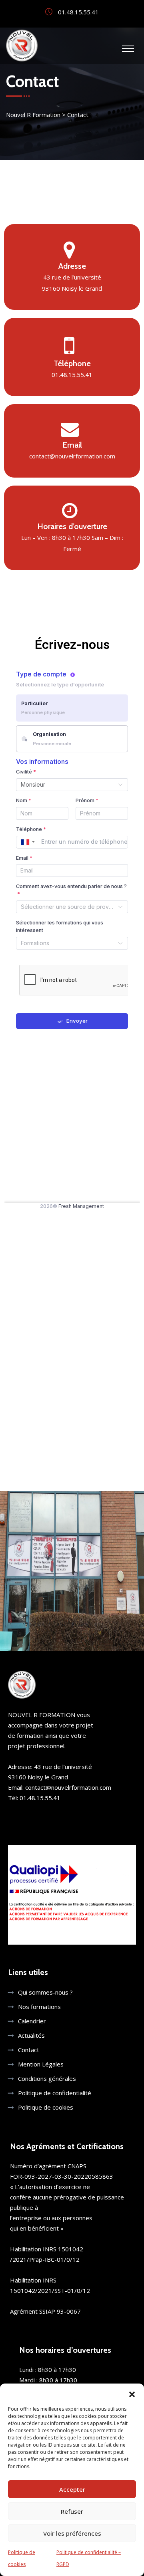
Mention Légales (41, 2064)
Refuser (72, 2511)
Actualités (31, 2035)
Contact (29, 2050)
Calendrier (32, 2021)
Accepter (72, 2489)
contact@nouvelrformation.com (72, 456)
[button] (132, 2394)
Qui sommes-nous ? (45, 1992)
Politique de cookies (46, 2107)
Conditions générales (47, 2078)
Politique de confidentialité (55, 2093)
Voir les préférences (72, 2533)
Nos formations (39, 2007)
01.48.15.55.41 (72, 375)
